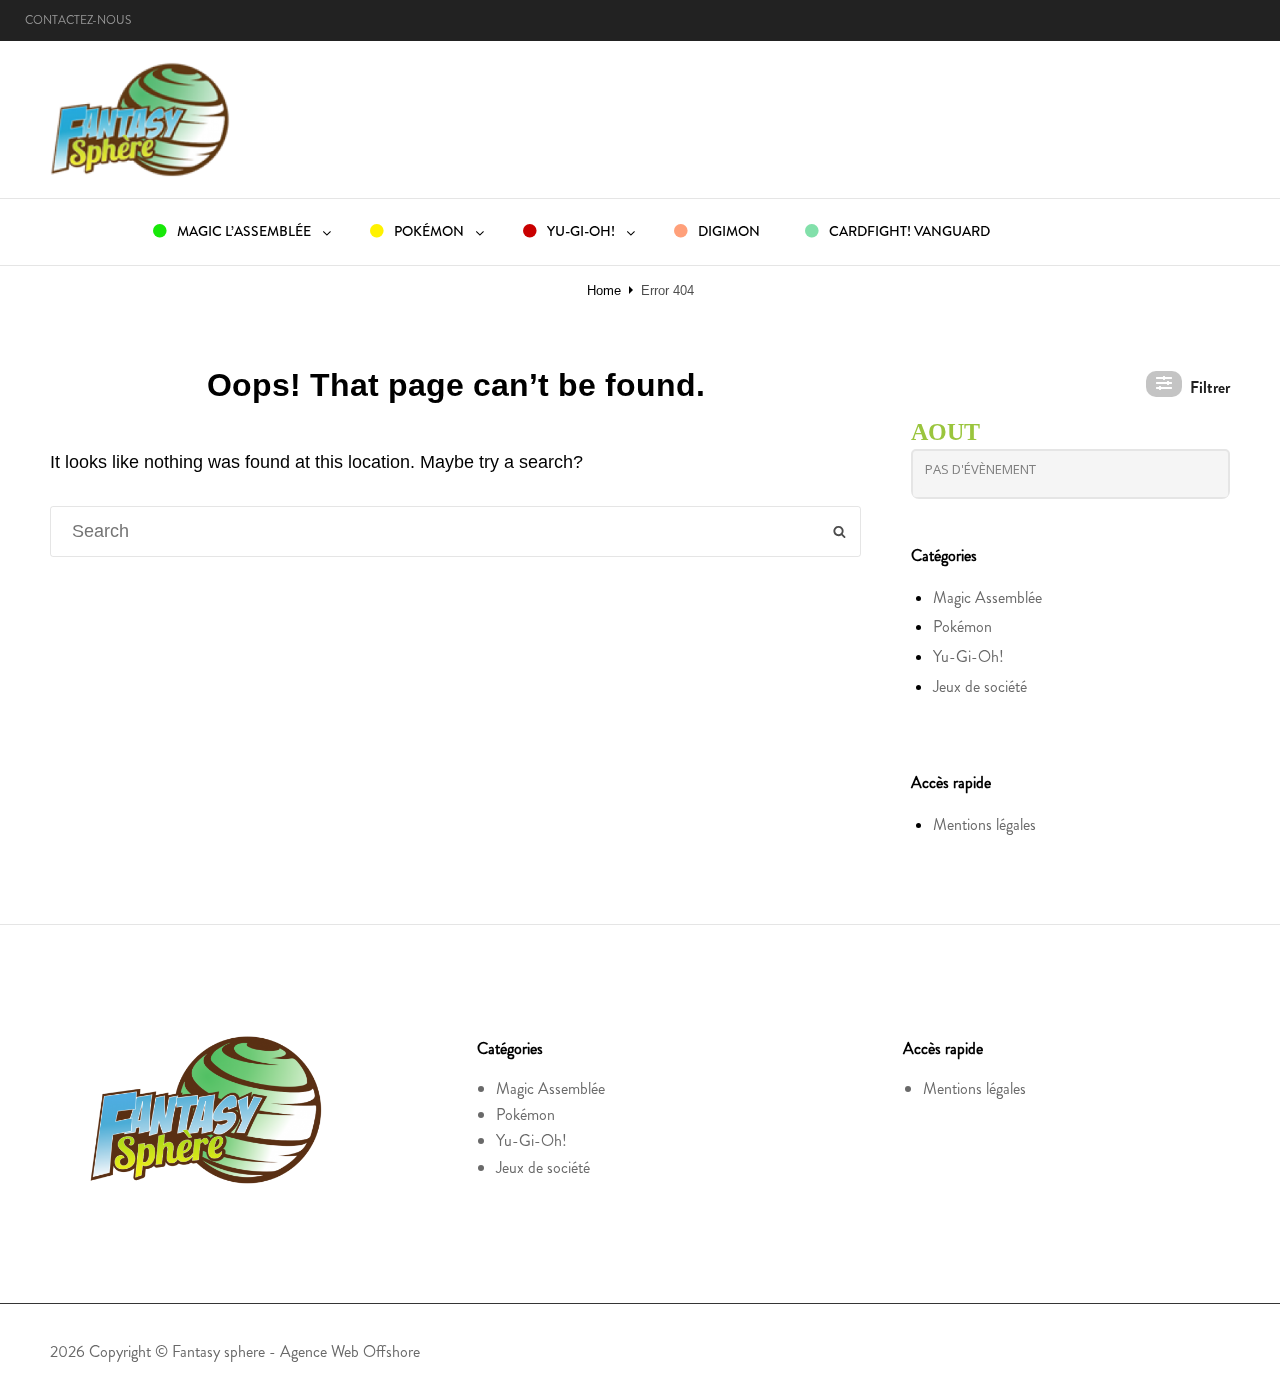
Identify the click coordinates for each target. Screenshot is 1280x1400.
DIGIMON (727, 231)
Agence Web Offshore (350, 1351)
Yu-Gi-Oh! (968, 656)
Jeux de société (980, 686)
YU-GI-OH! (579, 231)
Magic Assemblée (987, 597)
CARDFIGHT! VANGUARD (908, 231)
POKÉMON (427, 231)
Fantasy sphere (218, 1351)
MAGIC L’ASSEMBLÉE (242, 231)
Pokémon (962, 626)
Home (604, 290)
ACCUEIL (79, 231)
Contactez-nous (78, 20)
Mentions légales (984, 824)
